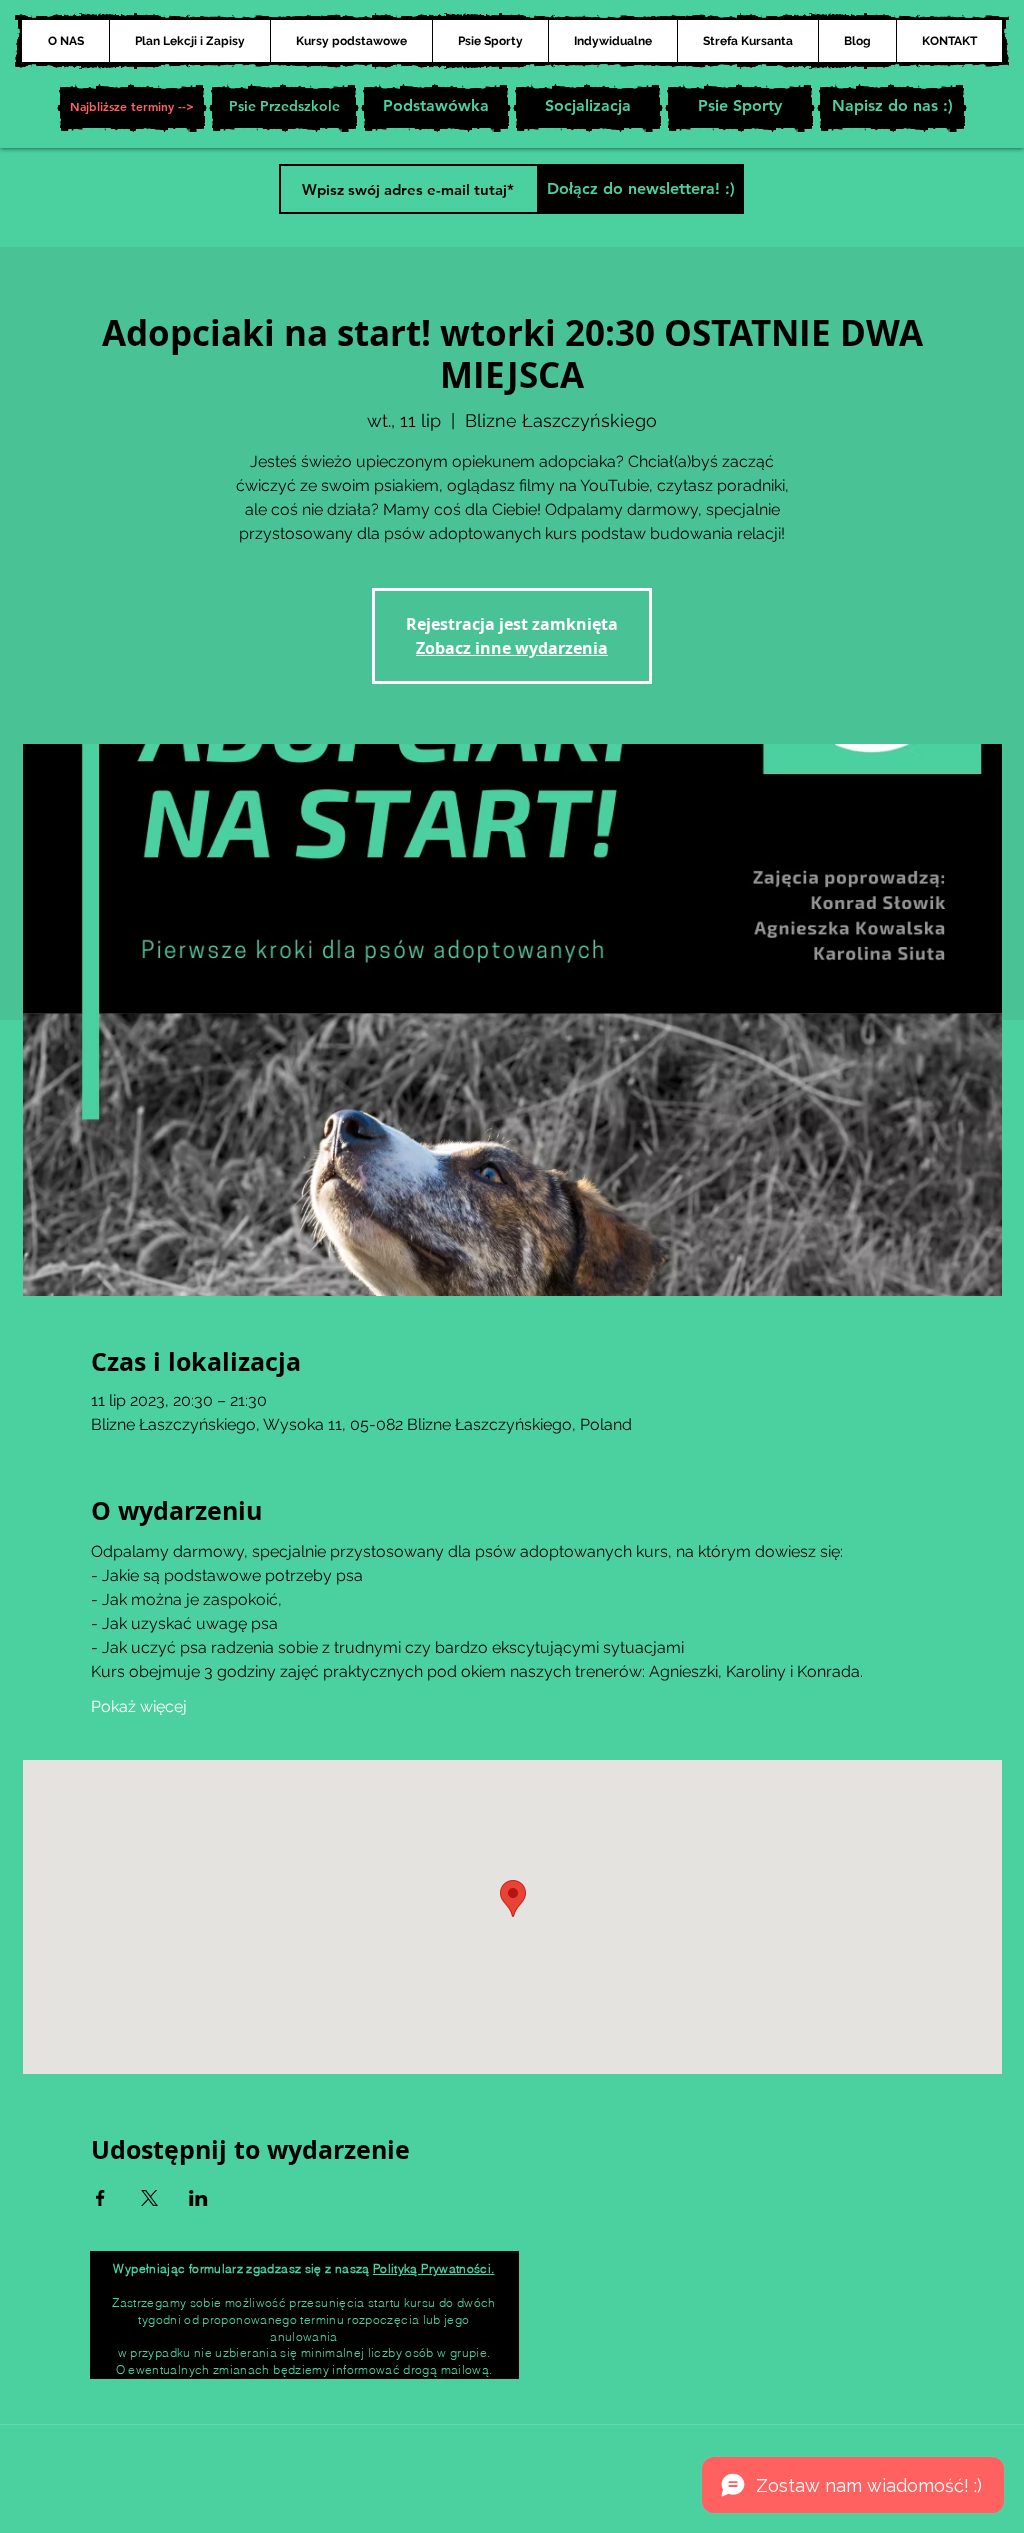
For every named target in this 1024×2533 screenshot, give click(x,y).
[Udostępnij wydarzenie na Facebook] (100, 2198)
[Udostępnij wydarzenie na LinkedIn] (198, 2198)
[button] (132, 108)
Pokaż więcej (139, 1706)
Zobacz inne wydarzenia (512, 648)
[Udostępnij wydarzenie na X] (149, 2198)
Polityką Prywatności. (434, 2268)
